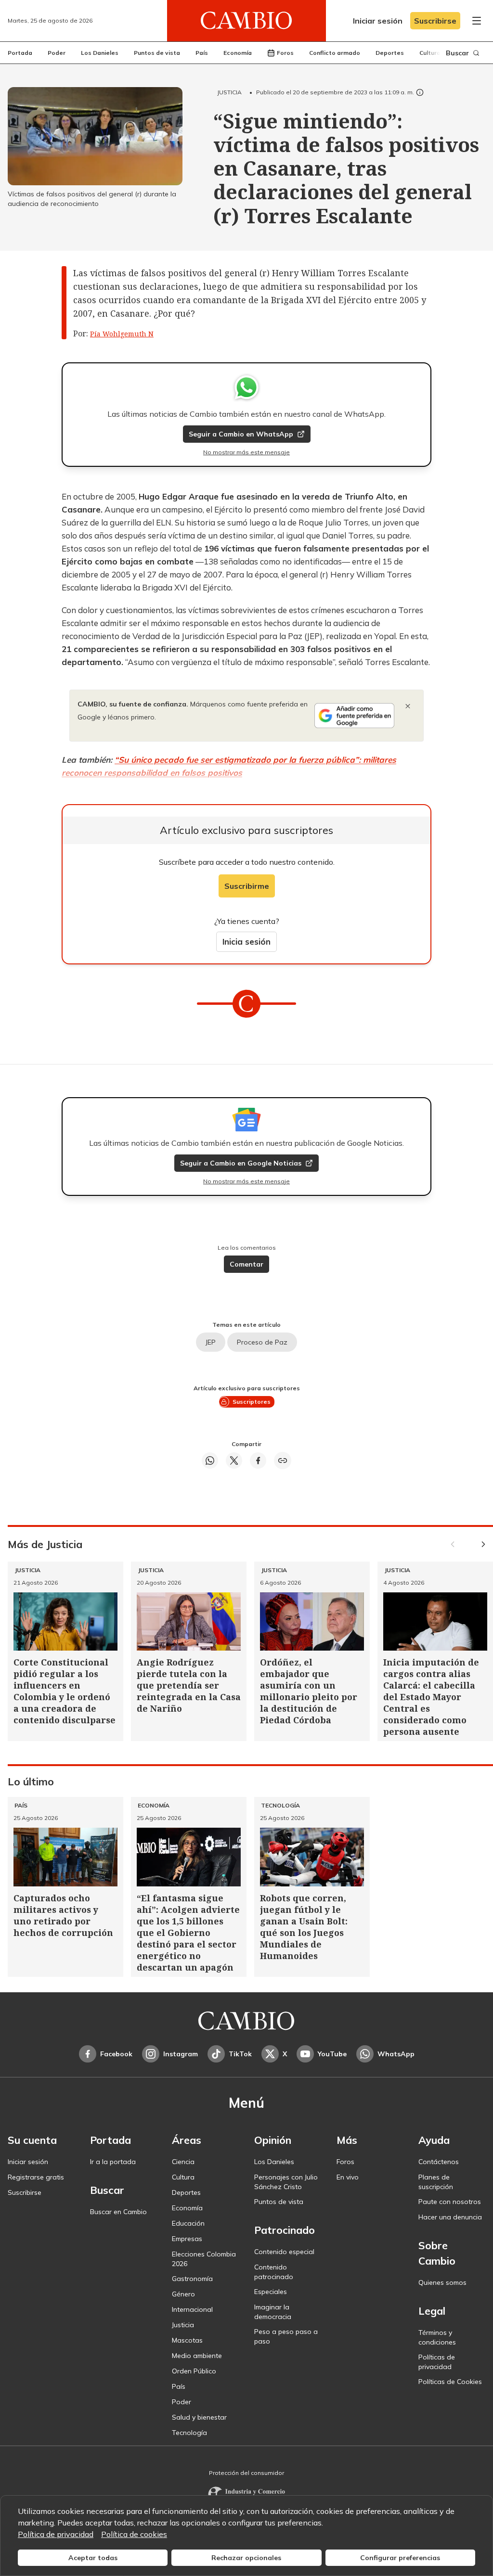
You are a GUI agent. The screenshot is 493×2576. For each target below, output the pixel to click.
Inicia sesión (246, 942)
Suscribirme (247, 886)
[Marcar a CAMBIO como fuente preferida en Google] (354, 716)
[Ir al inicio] (246, 21)
